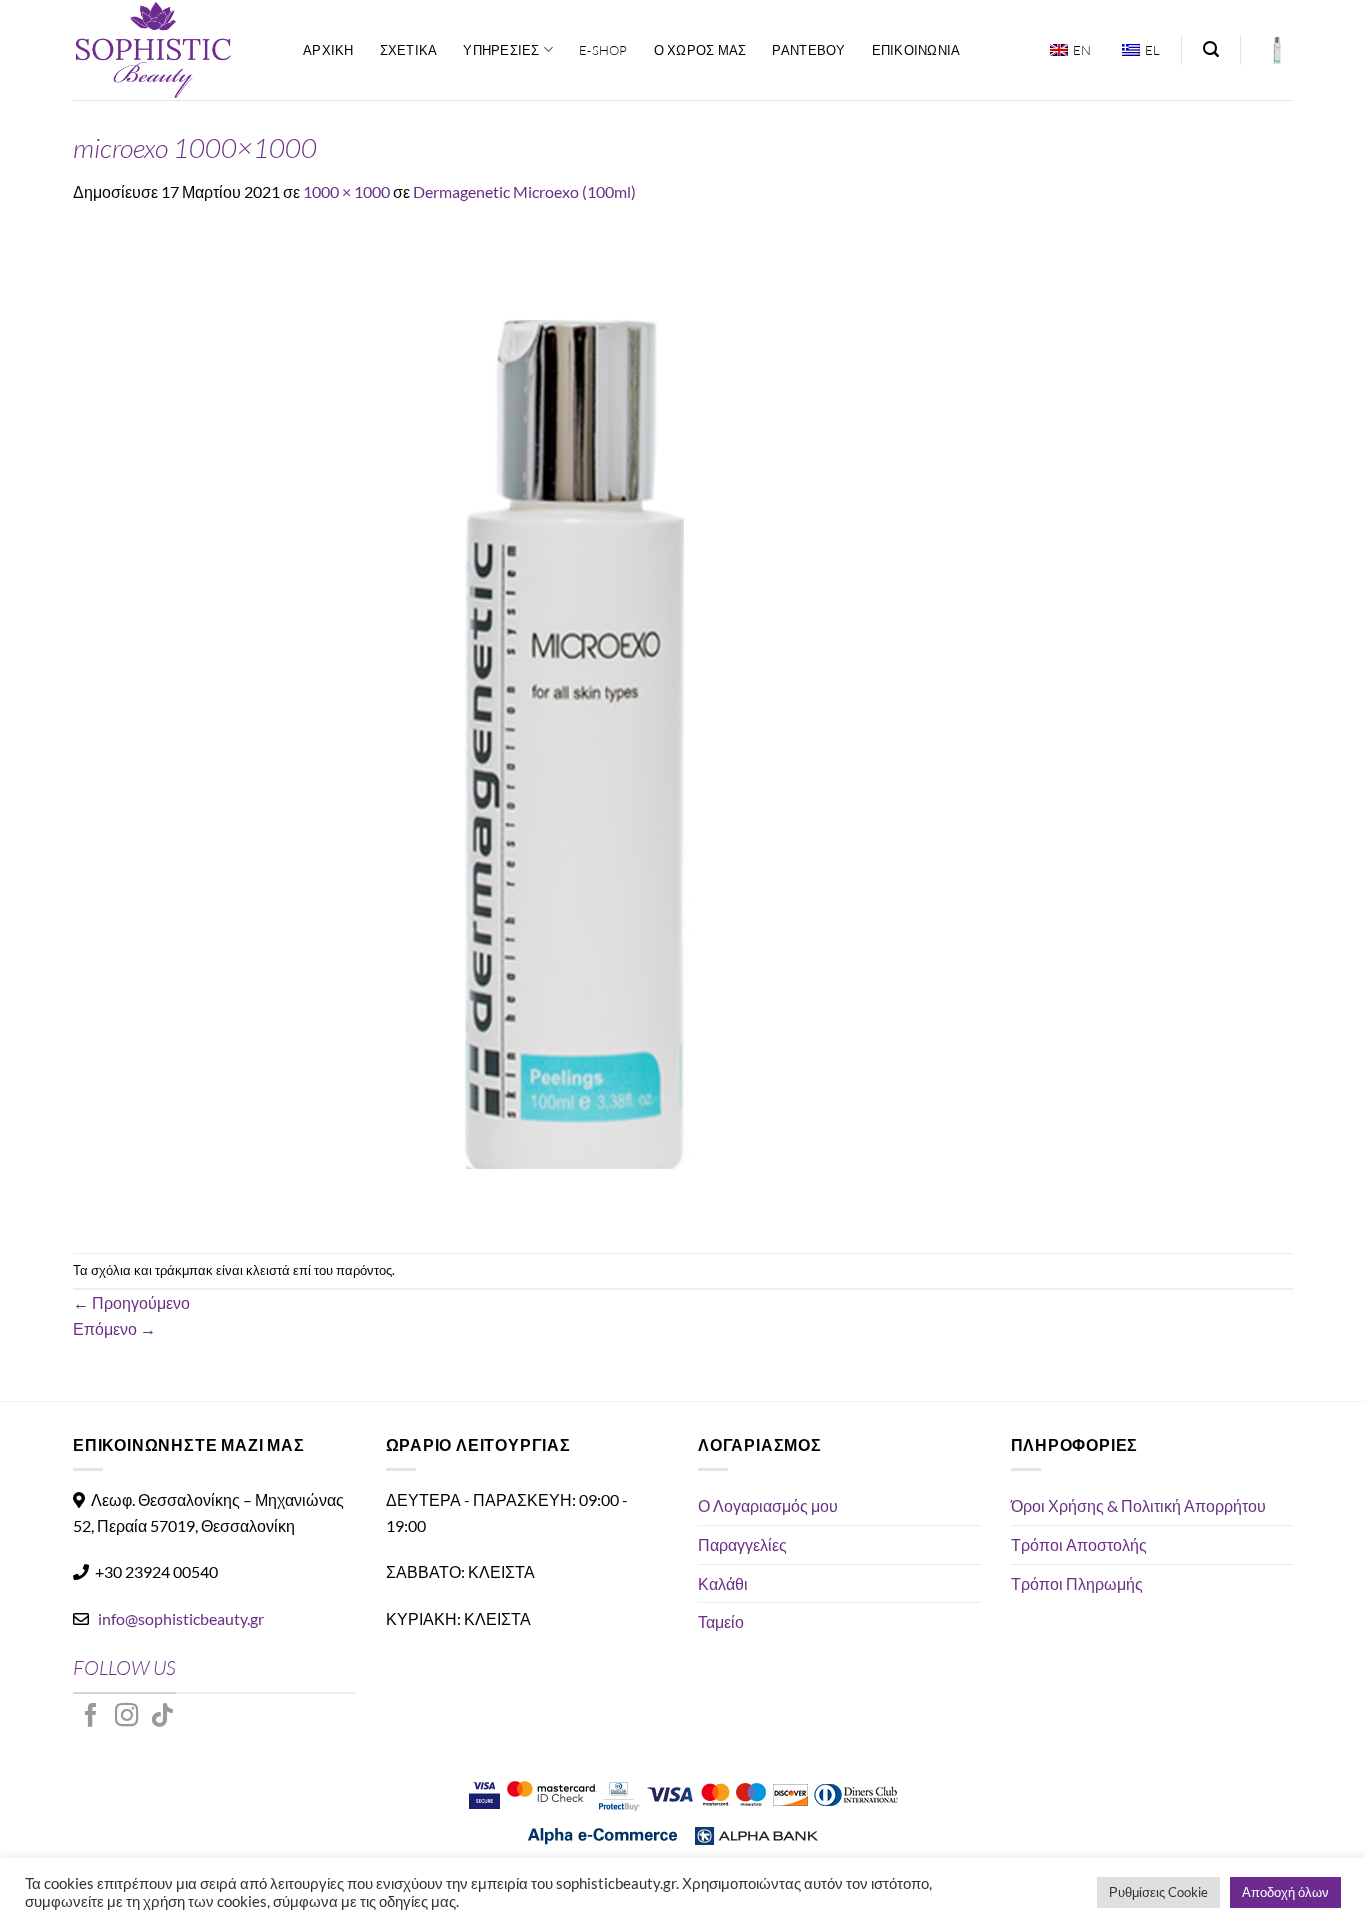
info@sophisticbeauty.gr (181, 1618)
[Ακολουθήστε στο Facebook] (91, 1717)
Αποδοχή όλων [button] (1285, 1892)
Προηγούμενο (131, 1302)
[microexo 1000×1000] (573, 726)
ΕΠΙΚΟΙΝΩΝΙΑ (916, 50)
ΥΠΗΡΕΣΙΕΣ (501, 50)
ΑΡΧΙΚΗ (328, 50)
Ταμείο (721, 1621)
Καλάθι (723, 1583)
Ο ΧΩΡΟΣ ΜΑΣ (700, 50)
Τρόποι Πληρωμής (1077, 1583)
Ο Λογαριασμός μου (768, 1505)
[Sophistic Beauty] (173, 50)
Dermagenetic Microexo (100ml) (524, 191)
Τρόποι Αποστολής (1079, 1544)
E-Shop (603, 50)
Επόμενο (114, 1328)
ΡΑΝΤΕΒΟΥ (808, 50)
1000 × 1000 (346, 191)
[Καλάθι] (1277, 50)
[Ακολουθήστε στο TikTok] (162, 1717)
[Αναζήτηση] (1211, 49)
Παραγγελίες (742, 1544)
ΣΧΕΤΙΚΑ (409, 50)
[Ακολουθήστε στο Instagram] (127, 1717)
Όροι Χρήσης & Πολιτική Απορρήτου (1138, 1505)
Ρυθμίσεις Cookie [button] (1158, 1892)
